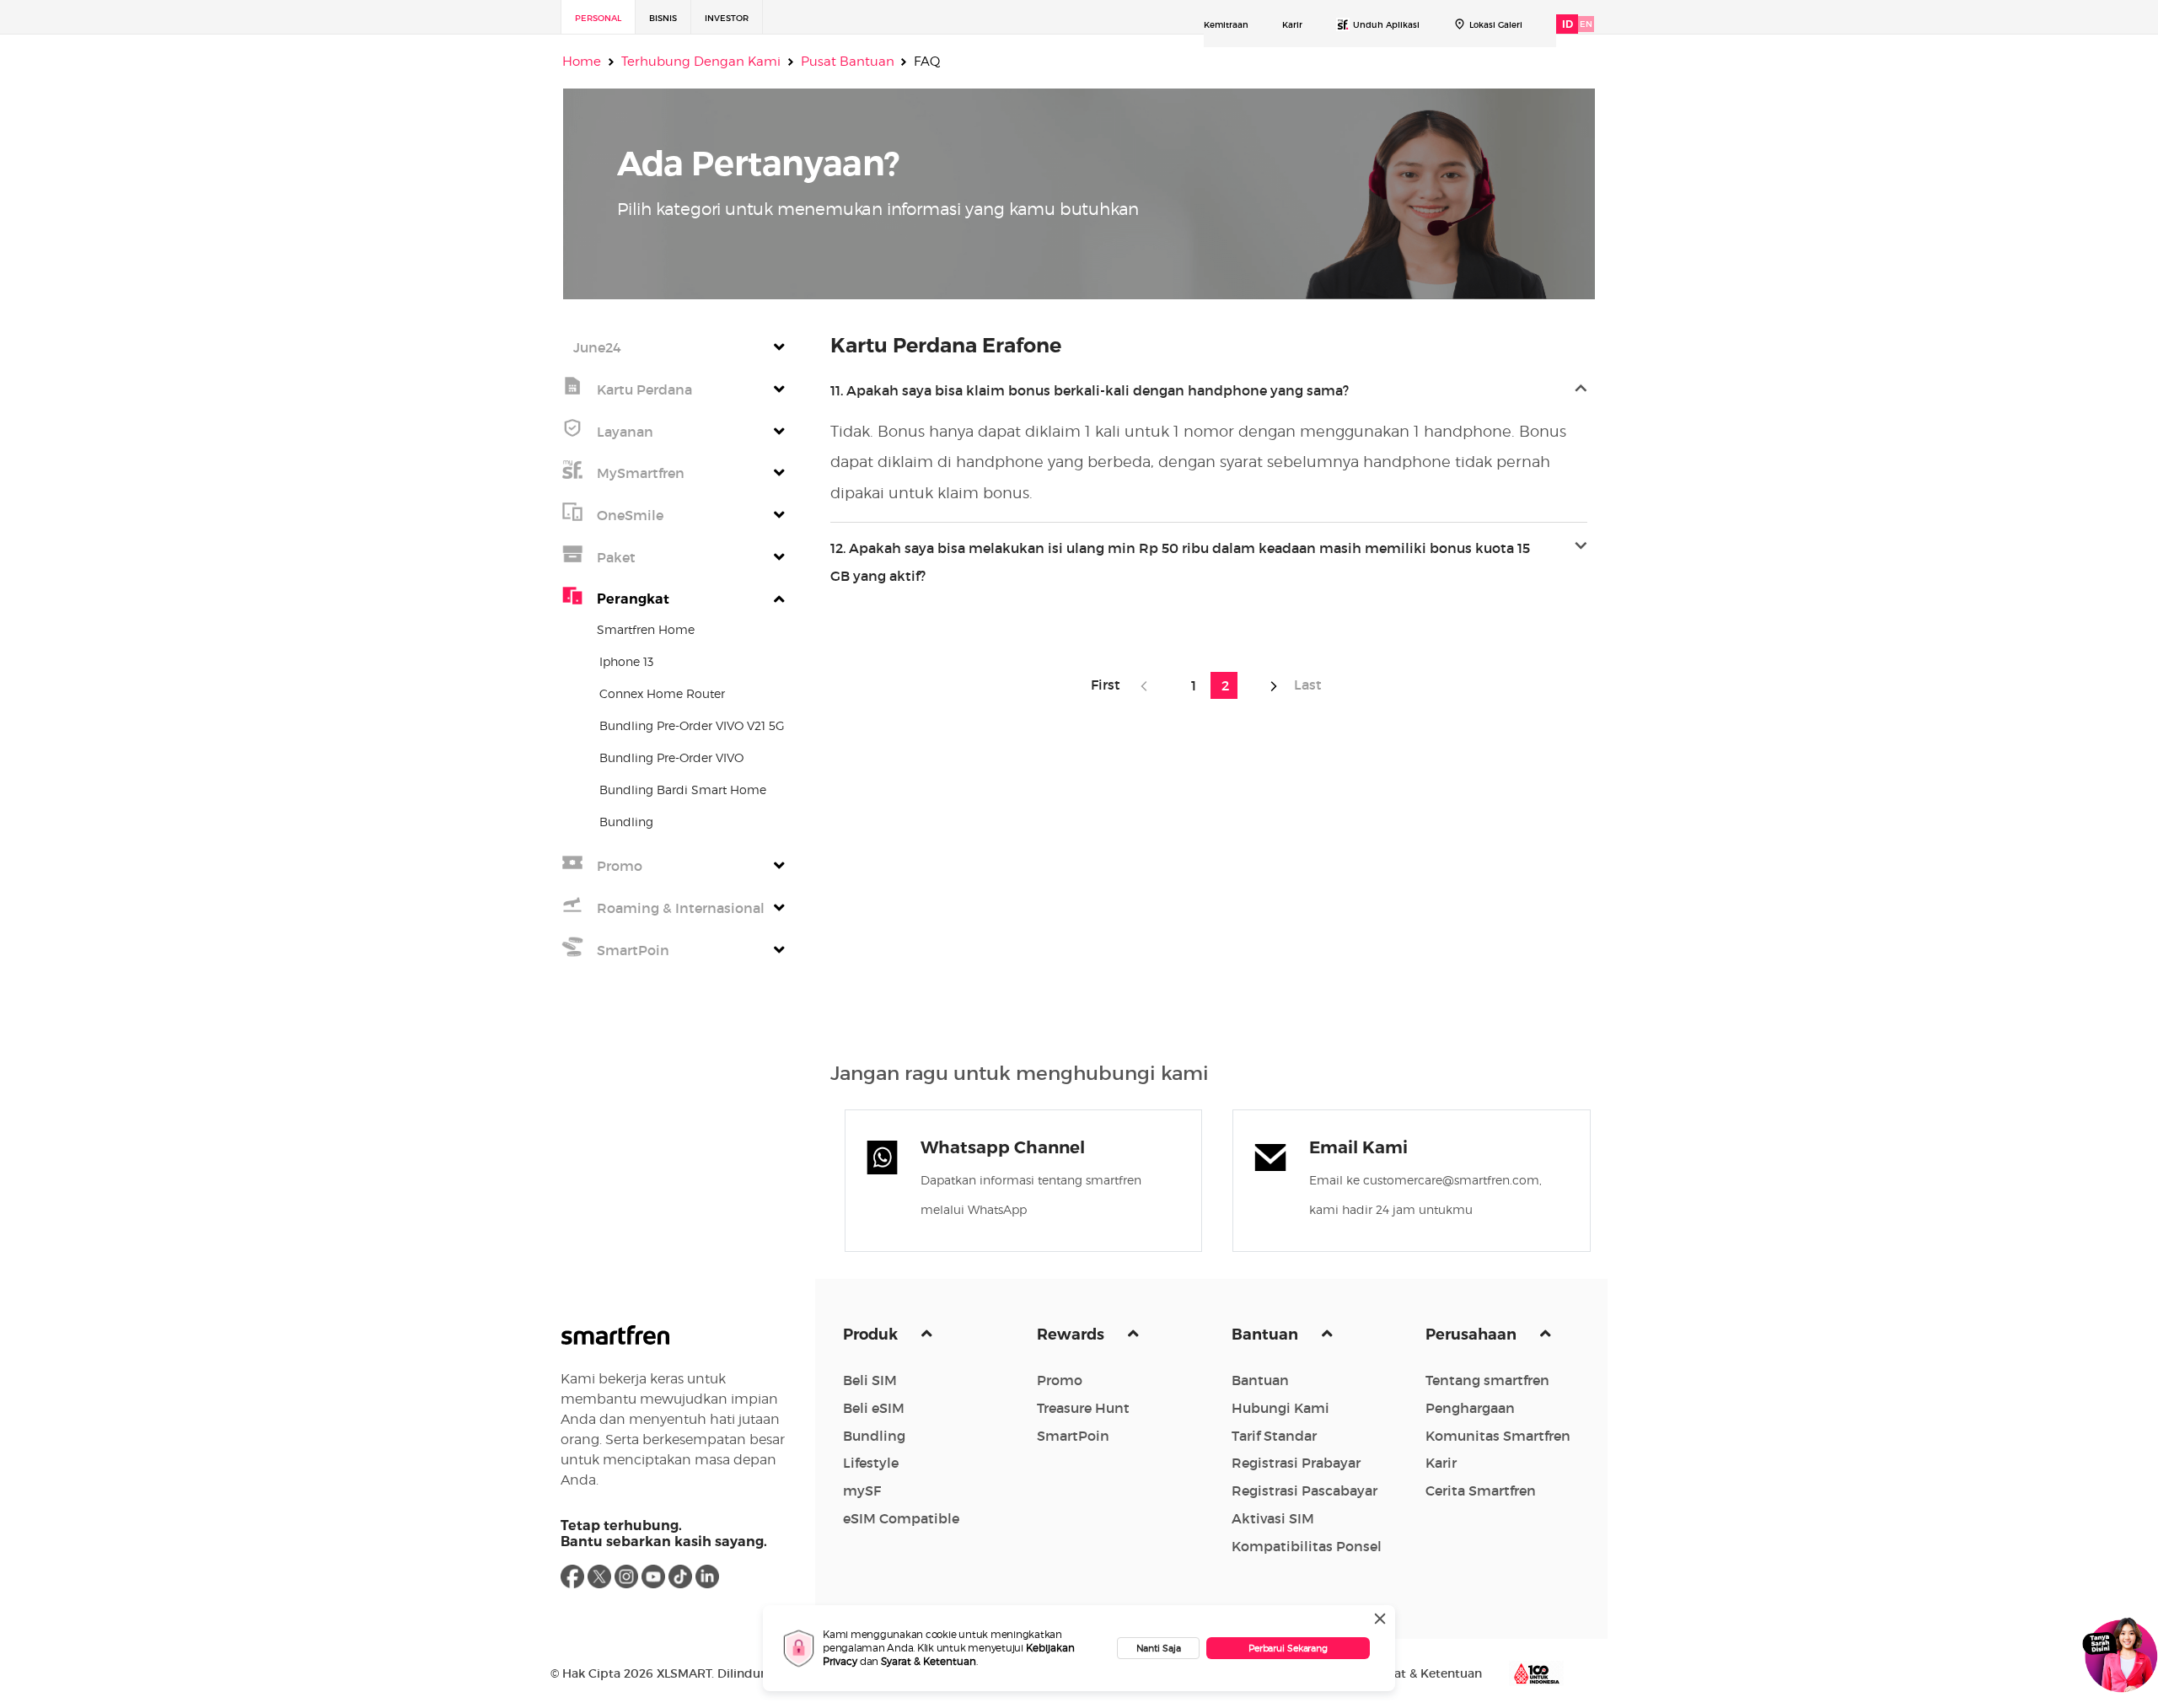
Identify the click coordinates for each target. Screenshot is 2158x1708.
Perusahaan (1473, 1335)
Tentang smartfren (1487, 1380)
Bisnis (663, 18)
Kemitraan (1226, 25)
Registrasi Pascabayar (1304, 1490)
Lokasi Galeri (1496, 25)
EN (1586, 24)
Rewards (1072, 1335)
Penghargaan (1470, 1408)
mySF (862, 1490)
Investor (727, 18)
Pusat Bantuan (848, 62)
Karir (1292, 25)
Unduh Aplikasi (1386, 25)
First (1111, 685)
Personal (598, 18)
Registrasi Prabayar (1296, 1463)
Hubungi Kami (1280, 1408)
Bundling (874, 1436)
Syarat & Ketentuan (929, 1661)
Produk (872, 1335)
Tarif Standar (1274, 1436)
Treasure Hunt (1083, 1408)
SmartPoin (1073, 1436)
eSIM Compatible (901, 1518)
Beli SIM (870, 1380)
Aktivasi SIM (1273, 1518)
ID (1568, 24)
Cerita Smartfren (1481, 1490)
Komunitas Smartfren (1498, 1436)
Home (582, 62)
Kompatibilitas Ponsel (1307, 1546)
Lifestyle (871, 1463)
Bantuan (1267, 1335)
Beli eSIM (874, 1408)
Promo (1060, 1380)
